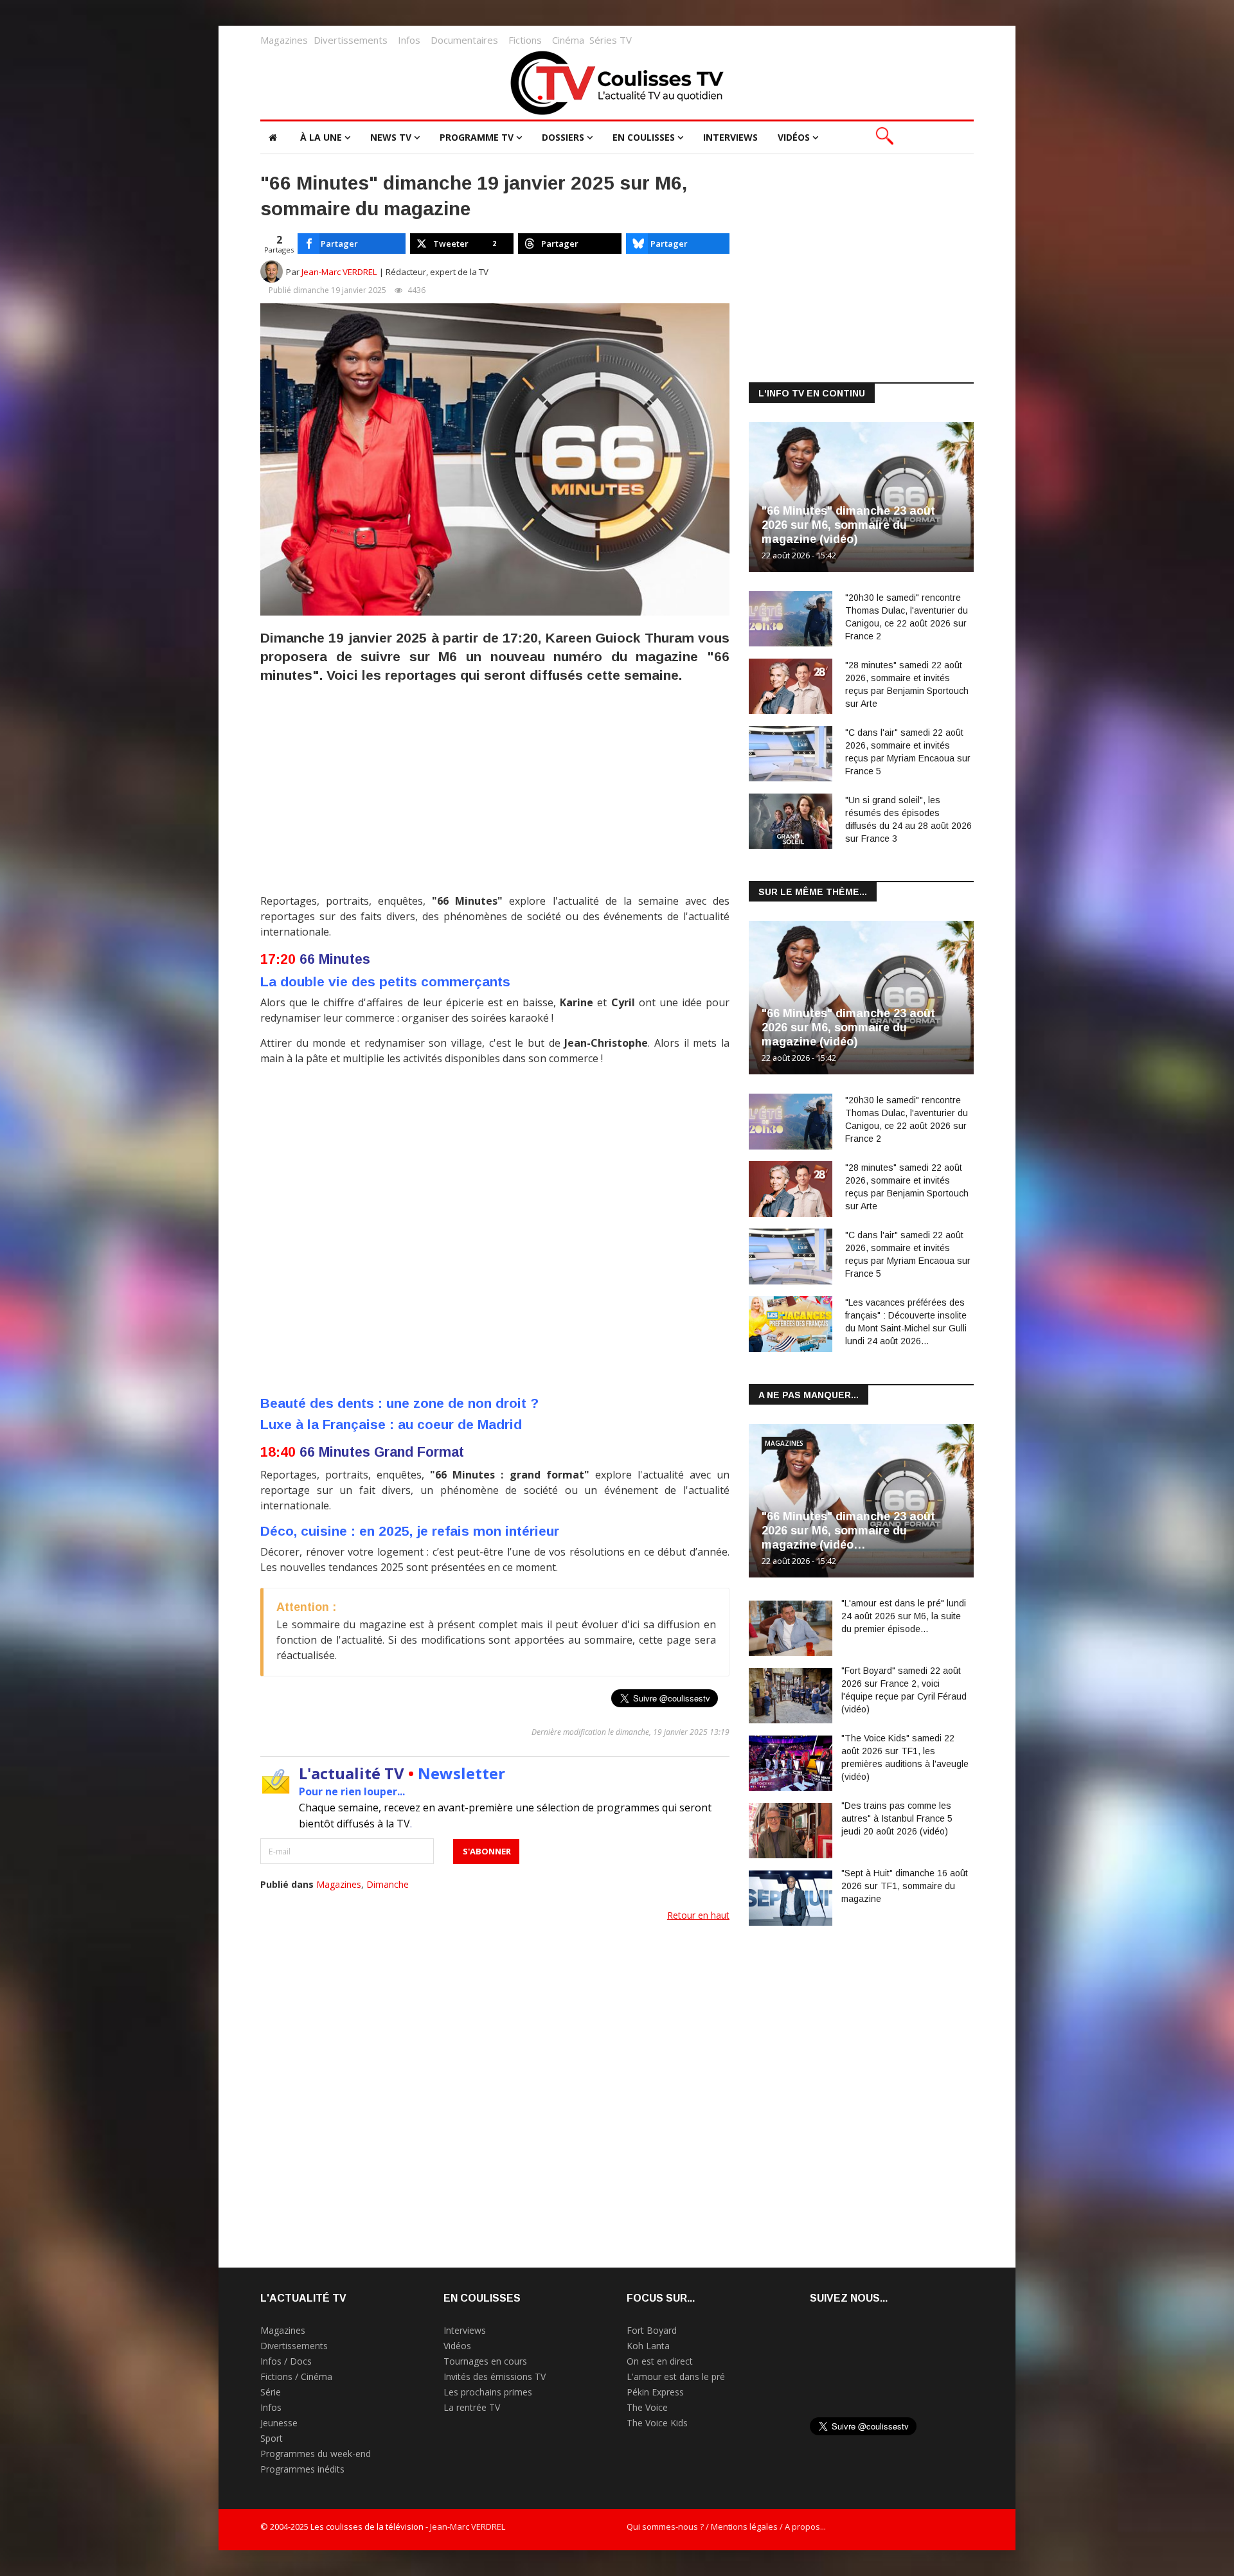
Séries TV (611, 40)
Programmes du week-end (316, 2454)
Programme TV (477, 137)
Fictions (525, 40)
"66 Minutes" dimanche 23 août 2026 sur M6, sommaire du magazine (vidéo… (848, 1531)
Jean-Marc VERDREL (339, 272)
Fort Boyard (652, 2330)
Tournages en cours (485, 2361)
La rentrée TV (472, 2407)
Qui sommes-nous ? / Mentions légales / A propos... (726, 2527)
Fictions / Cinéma (296, 2376)
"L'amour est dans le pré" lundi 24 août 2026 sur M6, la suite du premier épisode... (904, 1616)
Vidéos (794, 137)
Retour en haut (698, 1915)
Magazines (284, 40)
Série (271, 2392)
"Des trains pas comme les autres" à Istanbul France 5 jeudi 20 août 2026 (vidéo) (897, 1818)
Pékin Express (655, 2392)
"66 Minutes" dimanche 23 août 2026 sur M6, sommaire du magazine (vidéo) (848, 525)
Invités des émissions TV (495, 2376)
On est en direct (660, 2361)
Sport (272, 2438)
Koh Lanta (648, 2346)
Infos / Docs (286, 2361)
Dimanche (388, 1884)
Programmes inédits (302, 2469)
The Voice (647, 2407)
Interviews (730, 137)
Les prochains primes (488, 2392)
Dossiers (563, 137)
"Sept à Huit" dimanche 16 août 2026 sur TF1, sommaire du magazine (905, 1886)
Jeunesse (279, 2423)
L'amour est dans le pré (676, 2376)
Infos (409, 40)
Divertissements (351, 40)
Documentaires (464, 40)
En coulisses (644, 137)
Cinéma (568, 40)
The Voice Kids (657, 2423)
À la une (321, 137)
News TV (391, 137)
